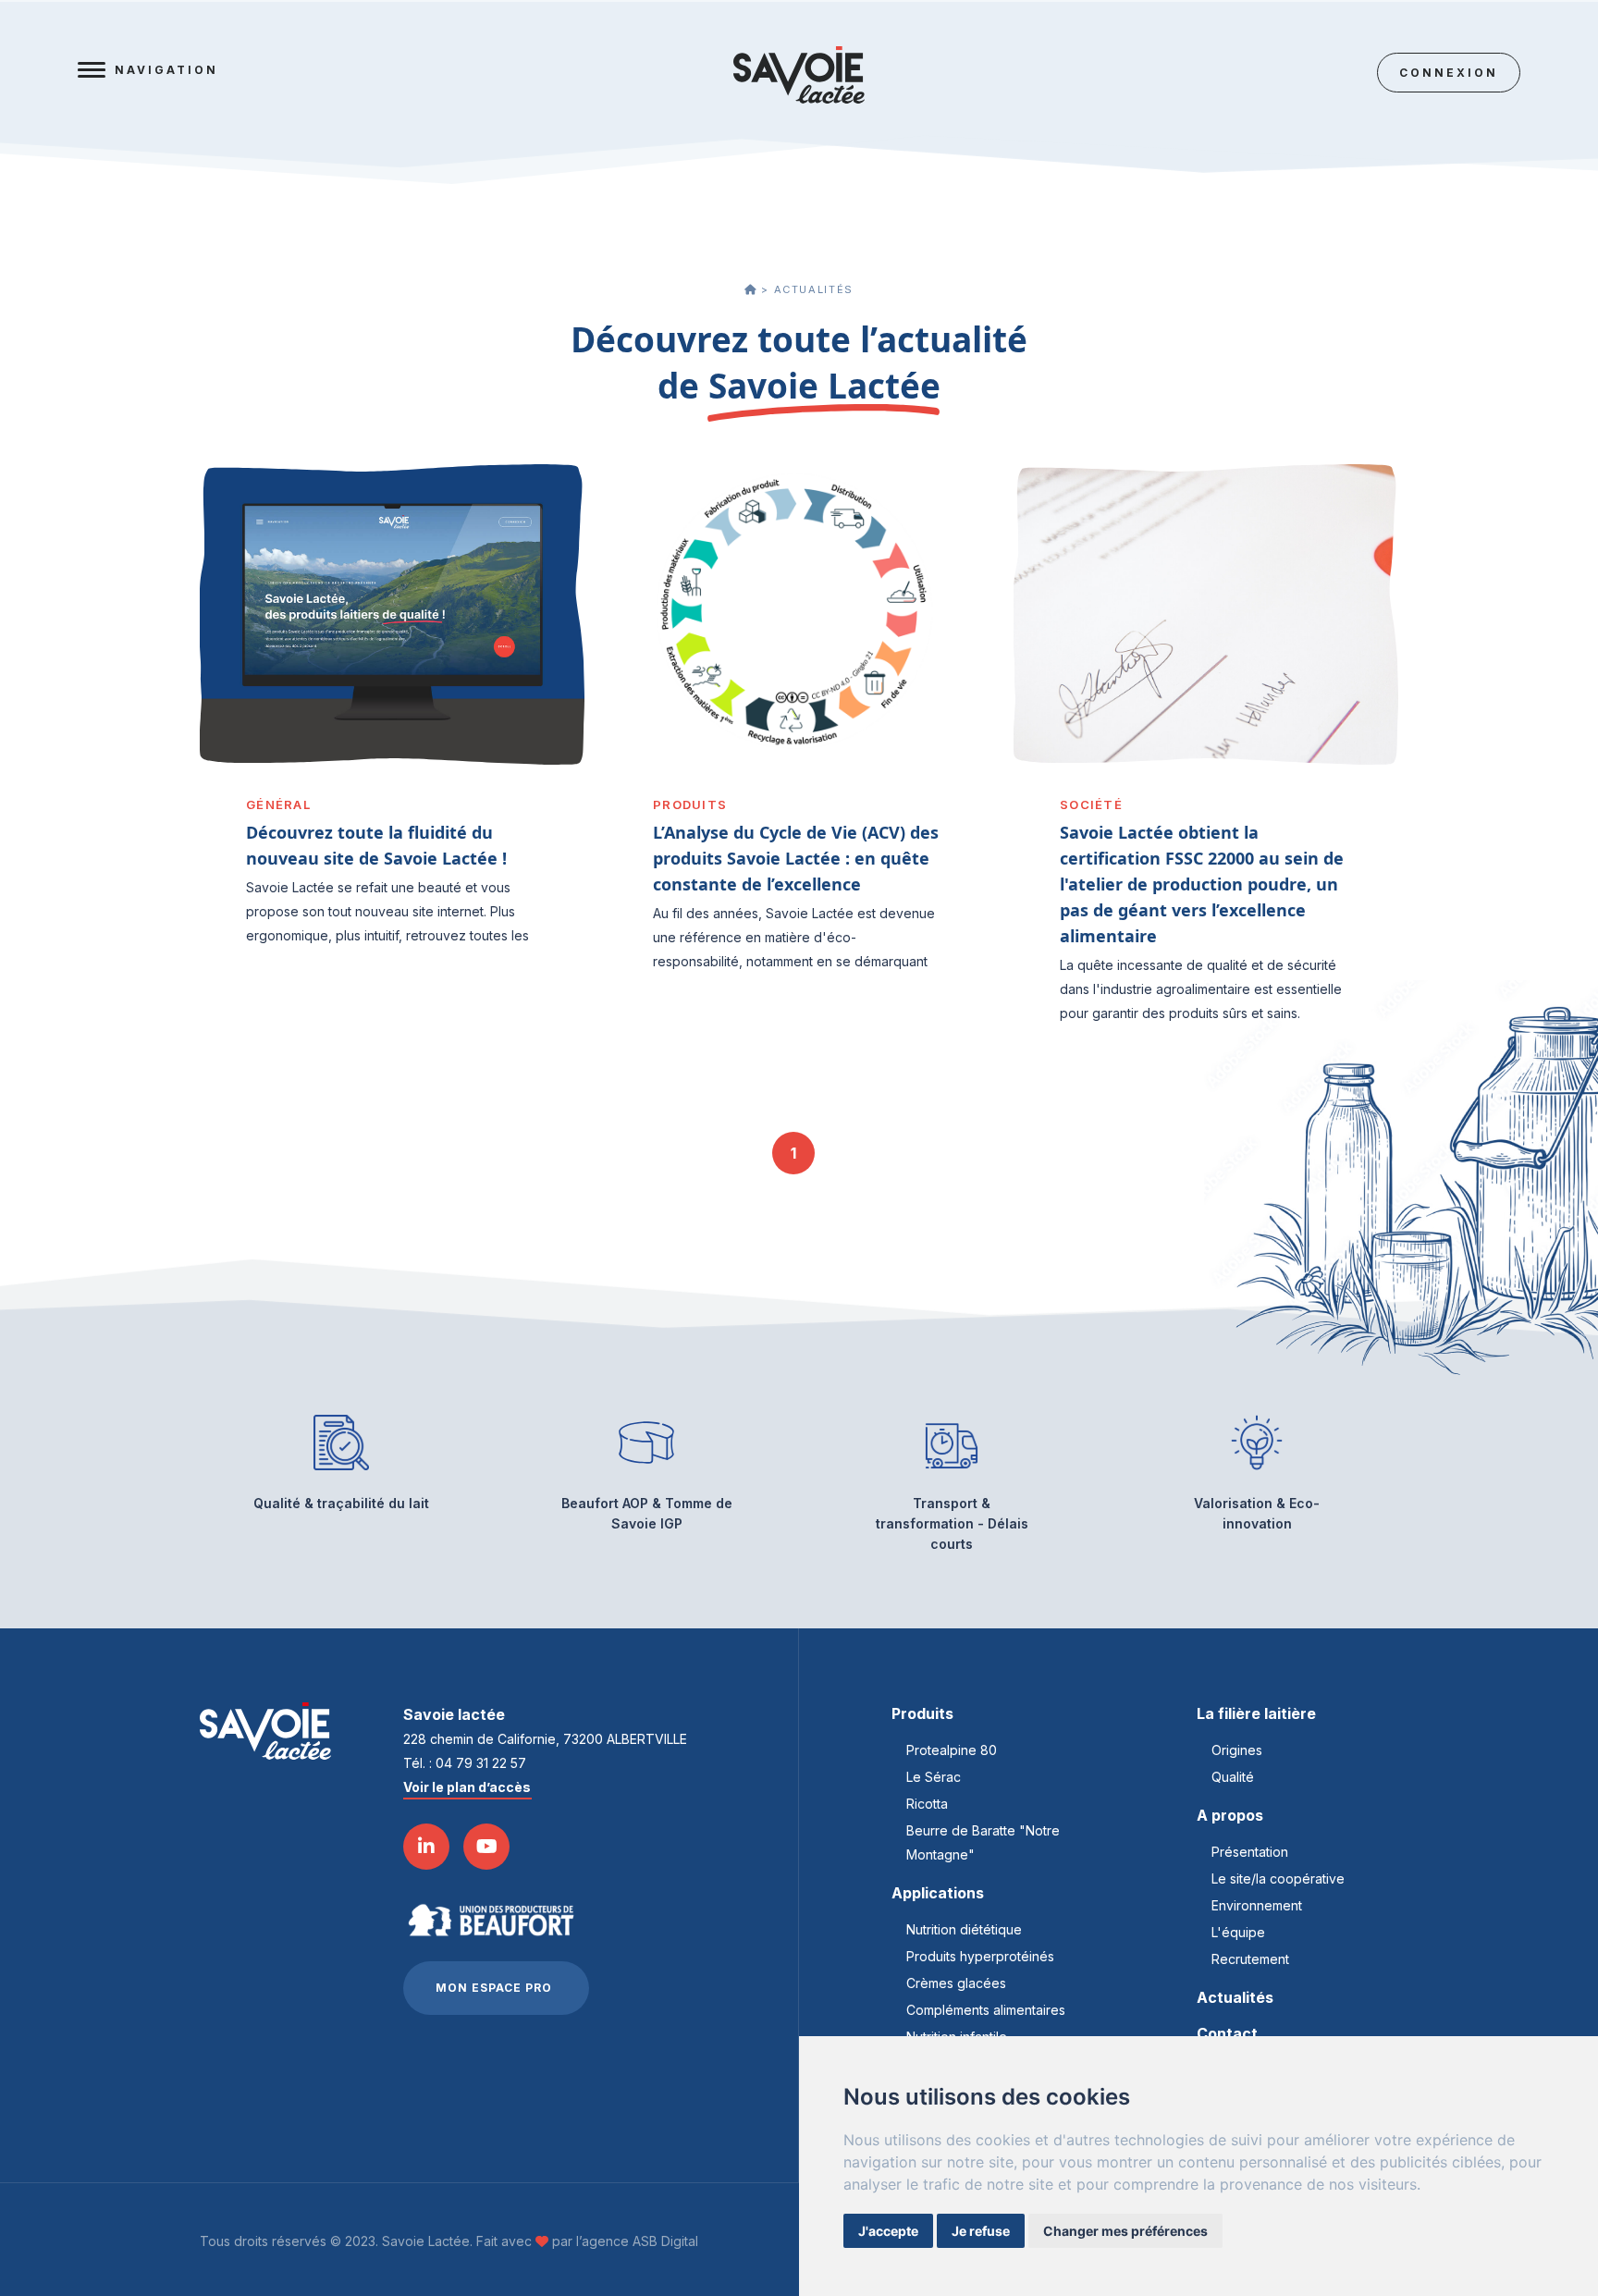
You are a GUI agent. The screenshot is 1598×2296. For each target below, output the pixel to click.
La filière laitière (1256, 1713)
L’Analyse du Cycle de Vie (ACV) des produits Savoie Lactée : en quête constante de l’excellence (796, 858)
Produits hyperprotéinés (980, 1956)
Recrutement (1250, 1959)
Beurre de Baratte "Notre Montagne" (983, 1842)
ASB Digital (665, 2241)
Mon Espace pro (494, 1988)
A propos (1230, 1815)
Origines (1237, 1750)
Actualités (1235, 1997)
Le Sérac (934, 1777)
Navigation (166, 70)
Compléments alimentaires (986, 2010)
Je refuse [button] (981, 2231)
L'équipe (1238, 1932)
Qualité (1233, 1777)
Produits (922, 1713)
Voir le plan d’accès (467, 1787)
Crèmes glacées (956, 1983)
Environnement (1257, 1905)
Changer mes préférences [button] (1125, 2231)
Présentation (1250, 1852)
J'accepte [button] (888, 2231)
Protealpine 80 (952, 1750)
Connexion (1449, 73)
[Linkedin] (426, 1847)
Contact (1227, 2033)
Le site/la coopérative (1278, 1879)
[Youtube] (486, 1847)
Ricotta (927, 1804)
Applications (938, 1893)
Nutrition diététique (964, 1929)
